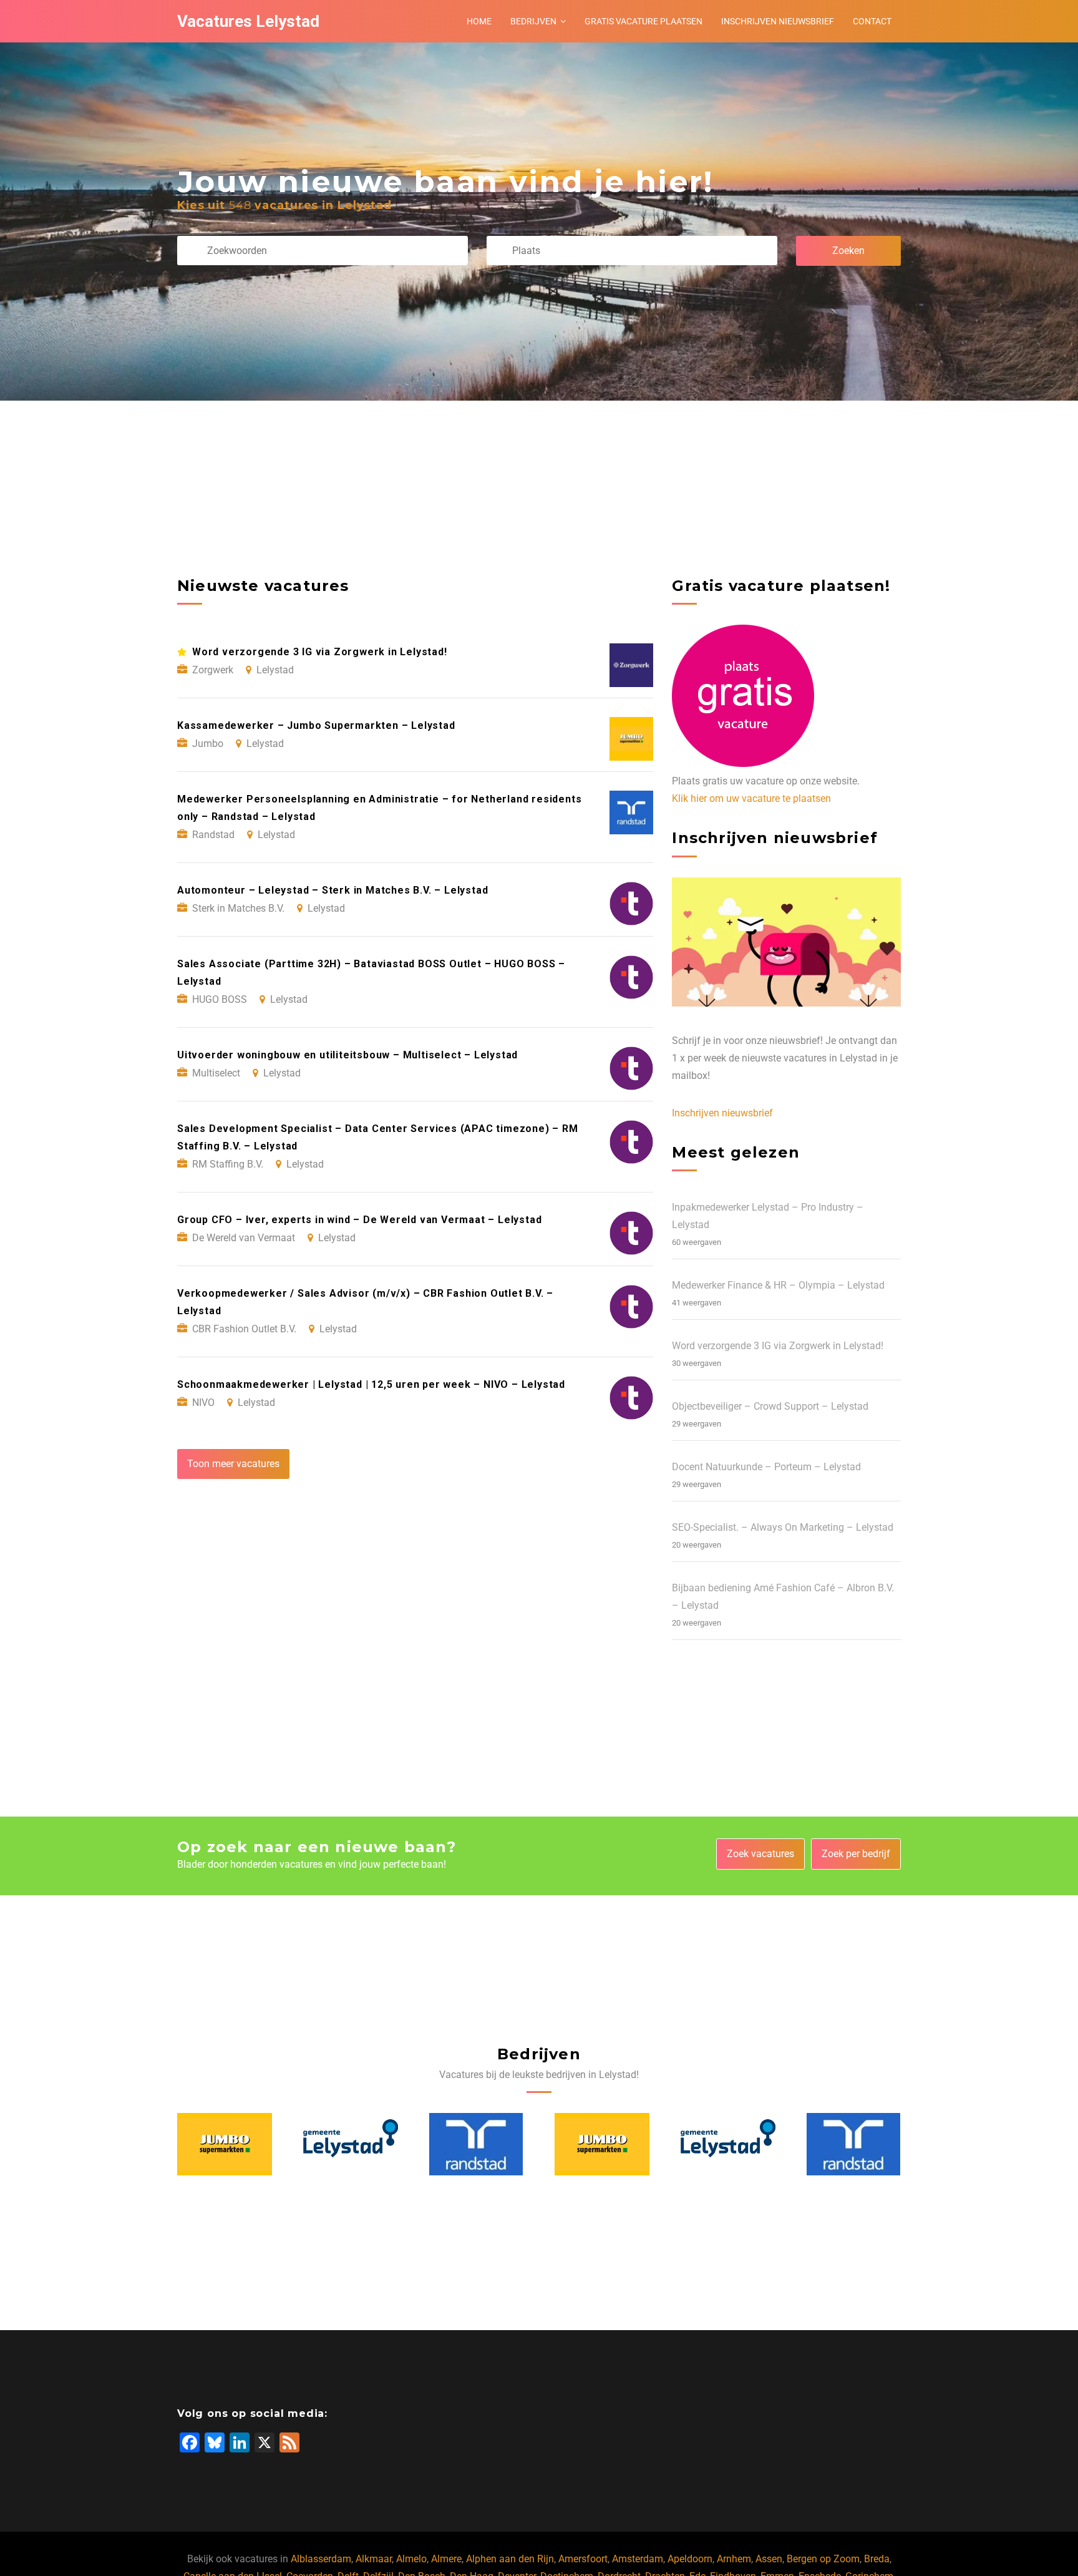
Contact (872, 21)
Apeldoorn (690, 2559)
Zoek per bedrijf (856, 1854)
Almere (446, 2559)
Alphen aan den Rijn (510, 2559)
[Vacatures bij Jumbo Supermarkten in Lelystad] (225, 2145)
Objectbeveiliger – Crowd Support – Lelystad (770, 1406)
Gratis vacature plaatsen (643, 21)
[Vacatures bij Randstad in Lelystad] (476, 2144)
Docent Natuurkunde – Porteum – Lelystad (766, 1467)
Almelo (411, 2559)
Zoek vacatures (760, 1854)
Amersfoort (583, 2559)
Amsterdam (638, 2559)
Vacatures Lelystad (248, 21)
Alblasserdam (321, 2559)
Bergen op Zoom (823, 2559)
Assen (769, 2559)
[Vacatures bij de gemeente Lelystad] (351, 2145)
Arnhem (734, 2559)
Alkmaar (374, 2559)
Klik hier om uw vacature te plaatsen (751, 798)
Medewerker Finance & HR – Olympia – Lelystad (778, 1285)
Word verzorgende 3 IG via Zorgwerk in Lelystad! (778, 1346)
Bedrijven (533, 21)
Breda (877, 2559)
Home (479, 21)
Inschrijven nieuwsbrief (778, 21)
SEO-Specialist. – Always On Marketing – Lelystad (783, 1527)
